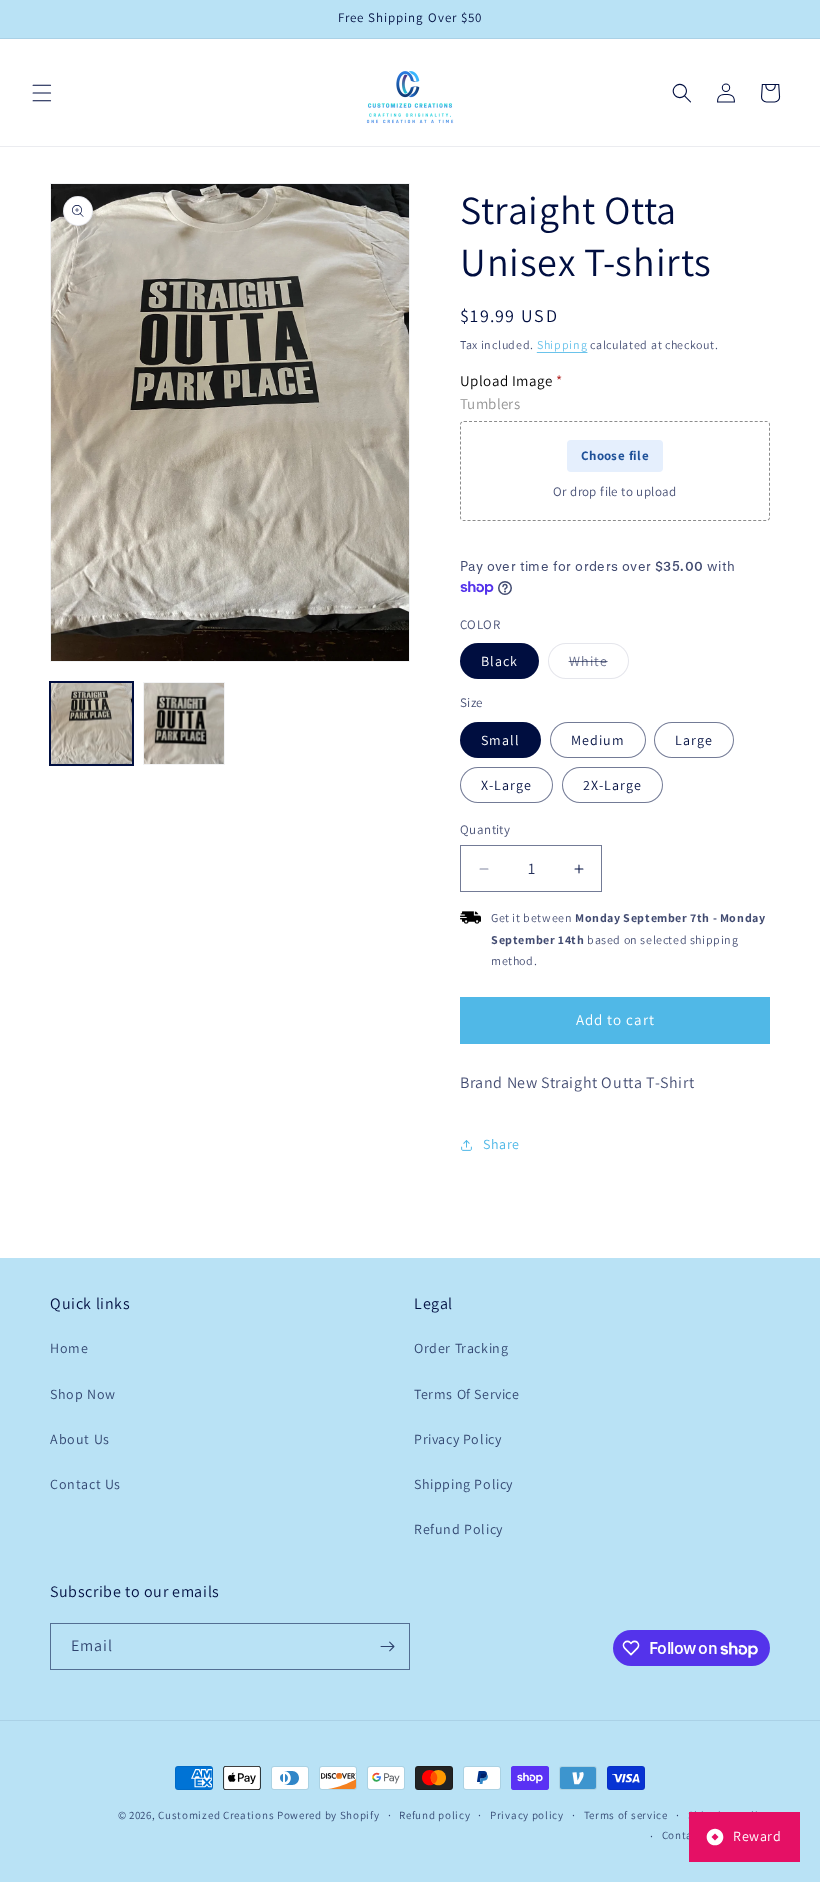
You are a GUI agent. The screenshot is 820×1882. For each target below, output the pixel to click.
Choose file (615, 455)
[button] (42, 93)
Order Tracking (461, 1348)
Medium (598, 740)
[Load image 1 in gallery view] (91, 723)
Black (499, 661)
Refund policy (434, 1815)
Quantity (485, 829)
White (599, 665)
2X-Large (612, 785)
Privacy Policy (457, 1439)
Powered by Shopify (328, 1815)
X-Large (506, 785)
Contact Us (85, 1484)
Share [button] (501, 1144)
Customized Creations (216, 1815)
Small (500, 740)
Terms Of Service (467, 1394)
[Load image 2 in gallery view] (184, 723)
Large (694, 740)
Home (69, 1348)
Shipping (562, 344)
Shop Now (83, 1394)
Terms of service (626, 1815)
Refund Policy (458, 1529)
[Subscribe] (387, 1646)
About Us (80, 1439)
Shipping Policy (463, 1484)
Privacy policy (527, 1815)
